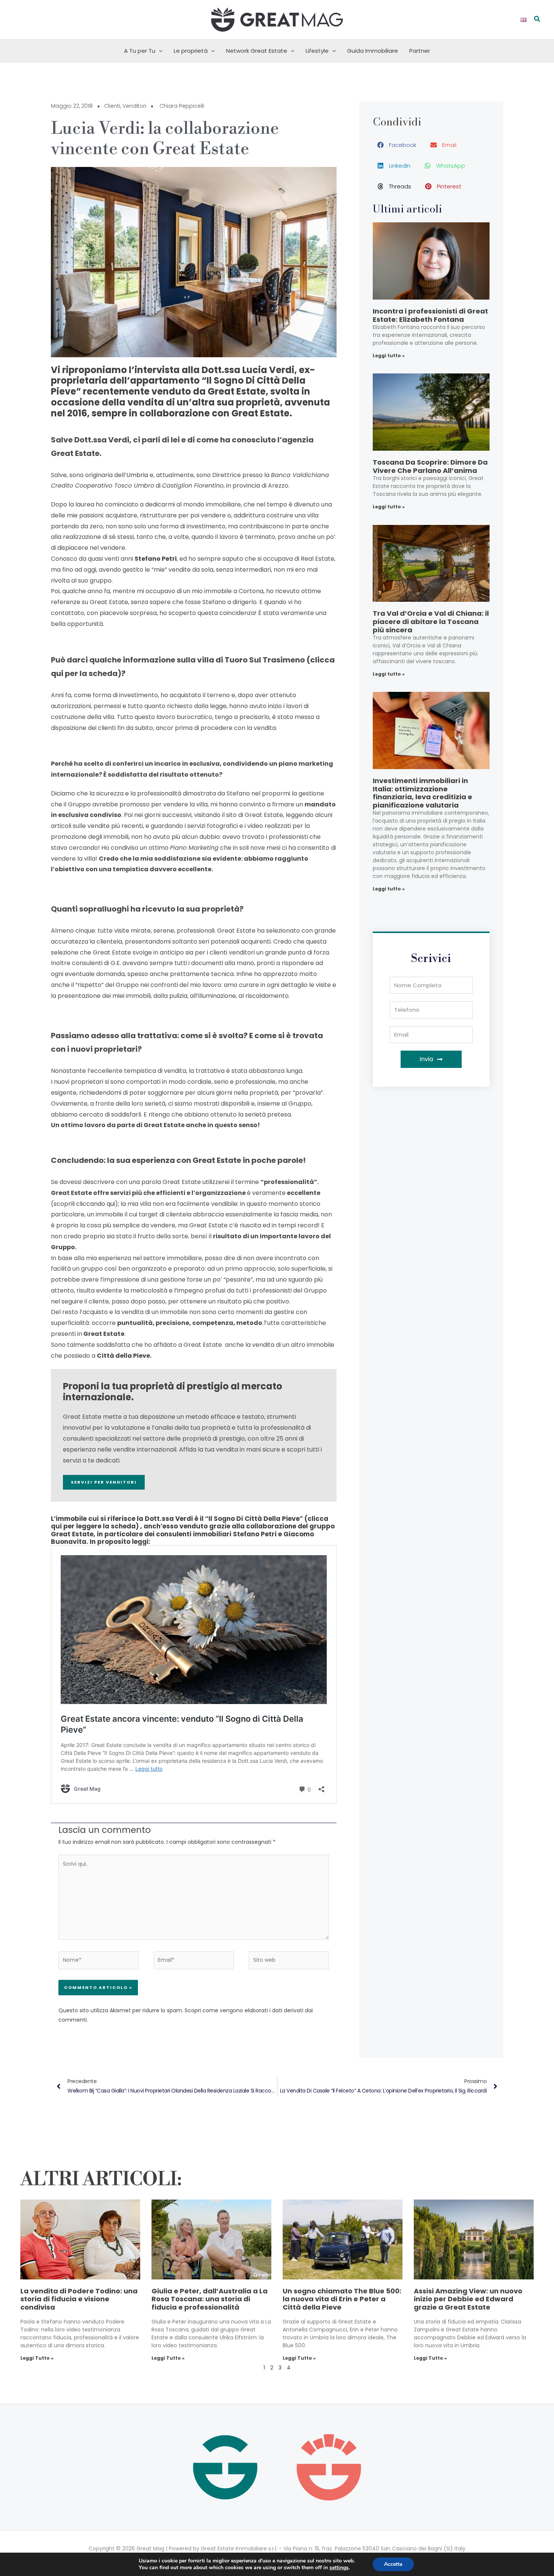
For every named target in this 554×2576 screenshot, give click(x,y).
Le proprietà (191, 51)
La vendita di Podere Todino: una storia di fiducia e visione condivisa (79, 2299)
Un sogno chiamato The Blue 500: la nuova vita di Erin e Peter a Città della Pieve (342, 2299)
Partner (420, 51)
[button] (537, 20)
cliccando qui (96, 1204)
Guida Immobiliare (373, 51)
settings (339, 2568)
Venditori (134, 106)
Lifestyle (317, 51)
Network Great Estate (257, 51)
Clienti (112, 106)
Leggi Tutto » (37, 2358)
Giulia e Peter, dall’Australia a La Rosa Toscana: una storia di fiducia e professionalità (210, 2299)
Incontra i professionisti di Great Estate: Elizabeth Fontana (430, 315)
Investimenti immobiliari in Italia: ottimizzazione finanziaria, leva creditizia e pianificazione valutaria (422, 793)
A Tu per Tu (140, 51)
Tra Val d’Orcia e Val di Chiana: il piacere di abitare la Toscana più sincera (431, 621)
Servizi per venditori (104, 1482)
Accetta (393, 2564)
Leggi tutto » (389, 356)
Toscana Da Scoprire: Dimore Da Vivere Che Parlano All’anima (430, 466)
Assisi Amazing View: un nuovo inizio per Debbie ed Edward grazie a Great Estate (468, 2299)
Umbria (137, 475)
